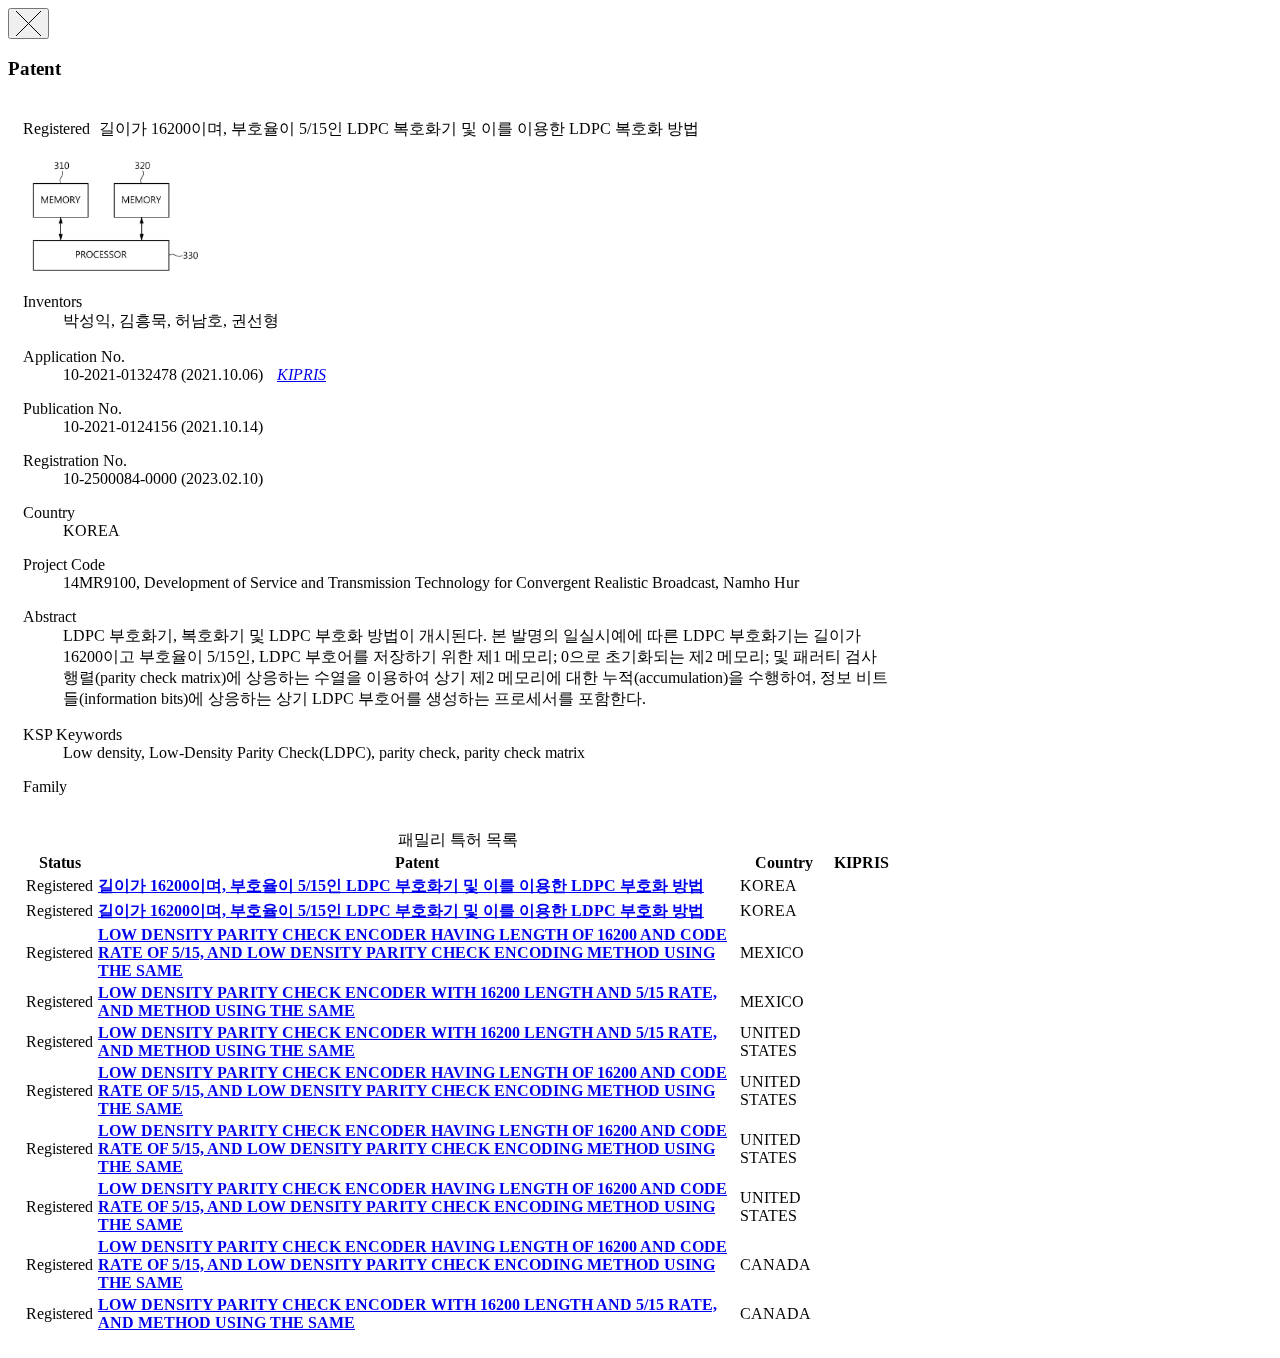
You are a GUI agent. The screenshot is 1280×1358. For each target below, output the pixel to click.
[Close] (28, 23)
